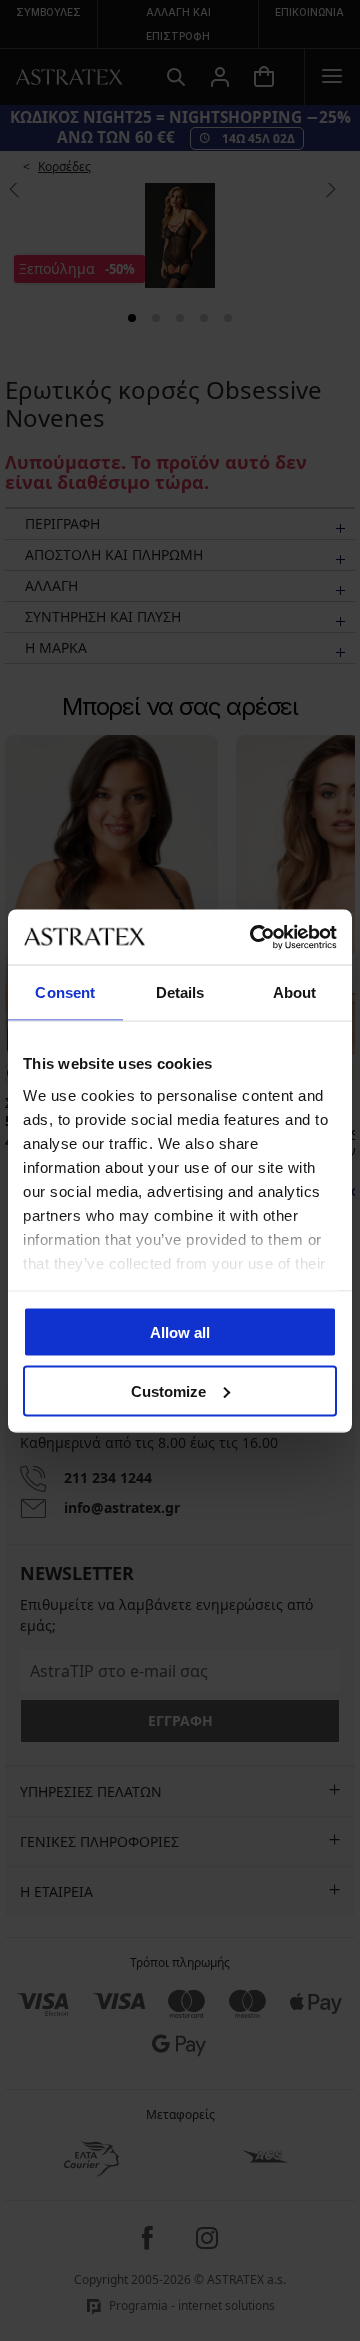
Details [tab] (180, 992)
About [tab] (295, 992)
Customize (168, 1390)
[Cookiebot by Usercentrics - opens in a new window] (254, 937)
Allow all (180, 1332)
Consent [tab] (65, 992)
